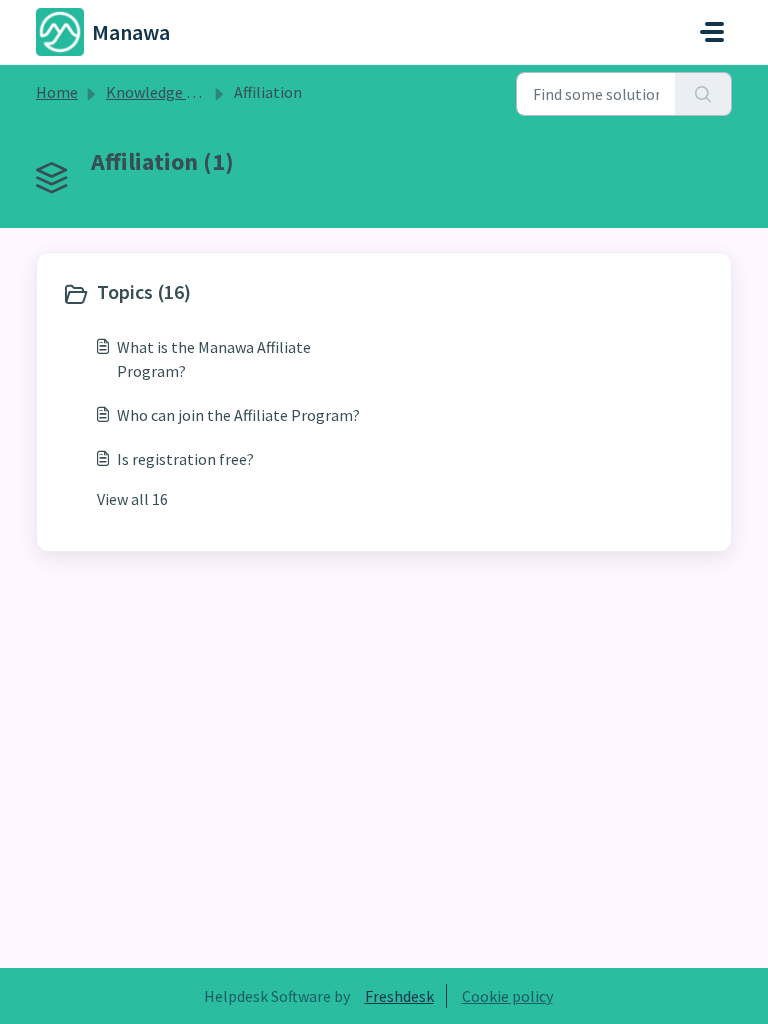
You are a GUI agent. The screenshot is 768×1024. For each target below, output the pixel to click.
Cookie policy (507, 996)
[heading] (218, 294)
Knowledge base (162, 92)
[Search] (703, 94)
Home (57, 92)
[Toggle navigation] (712, 32)
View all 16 (132, 499)
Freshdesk (399, 996)
